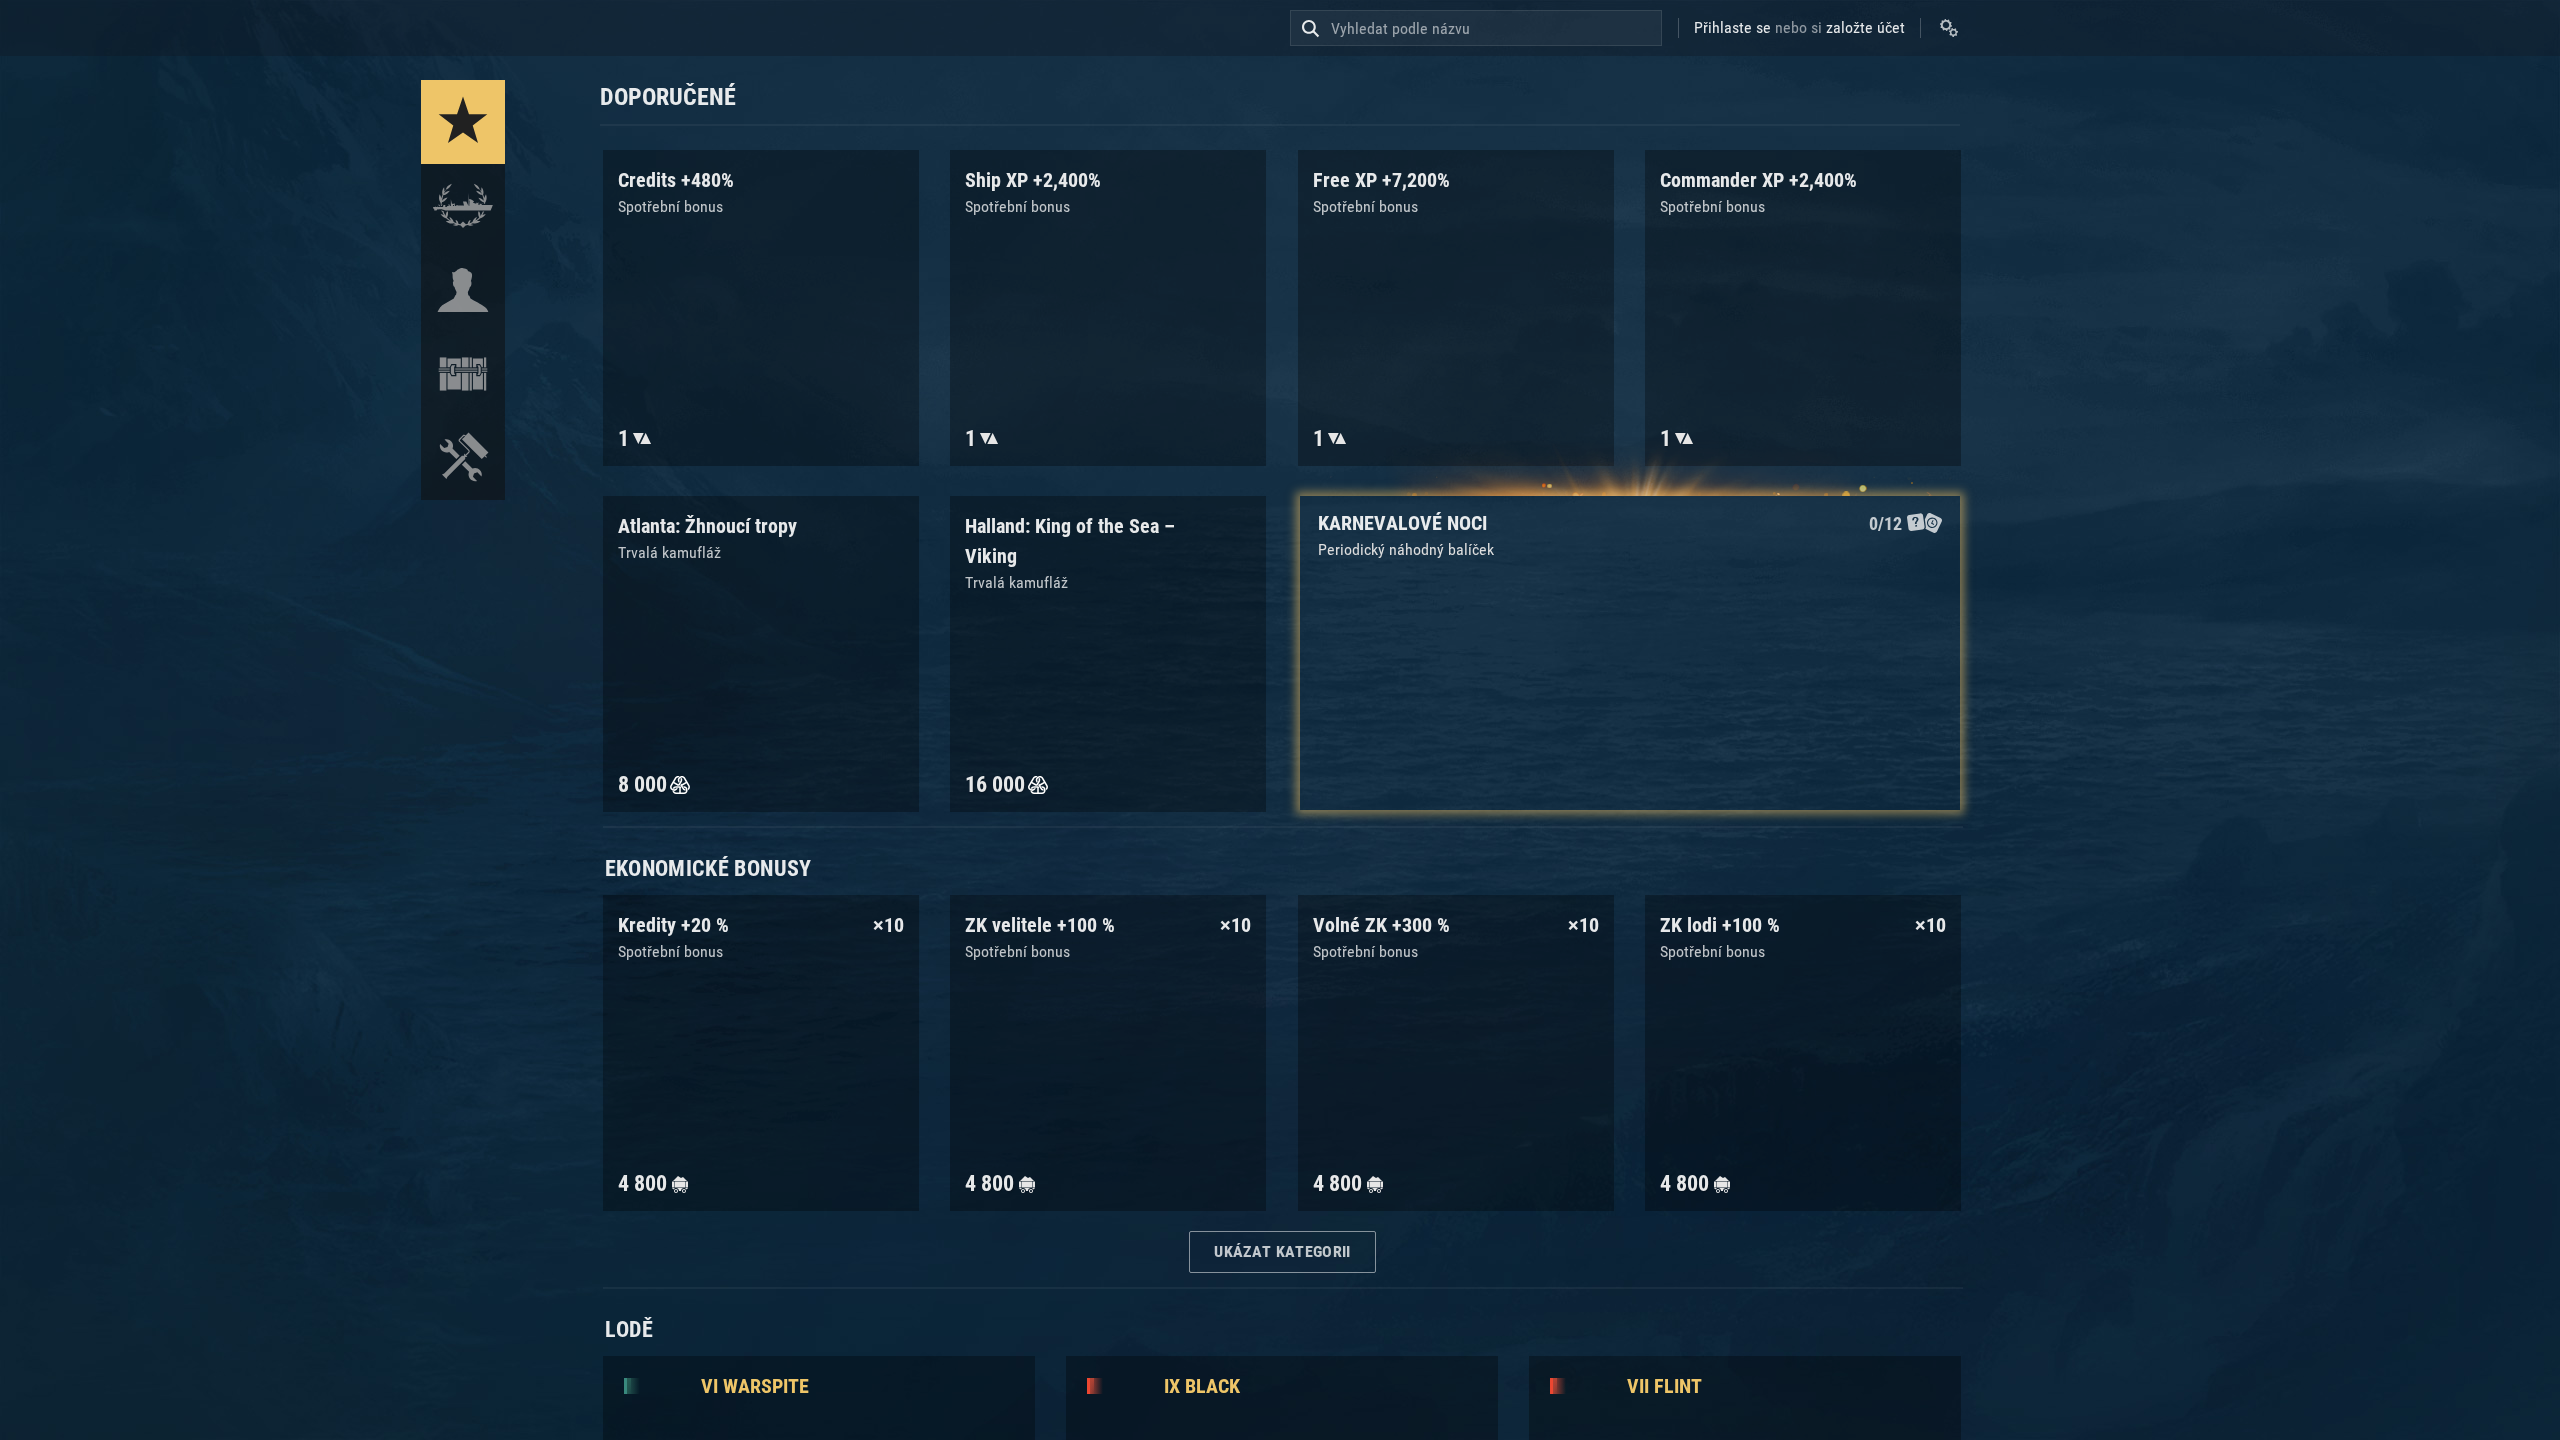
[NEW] (463, 122)
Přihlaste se (1732, 27)
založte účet (1865, 27)
